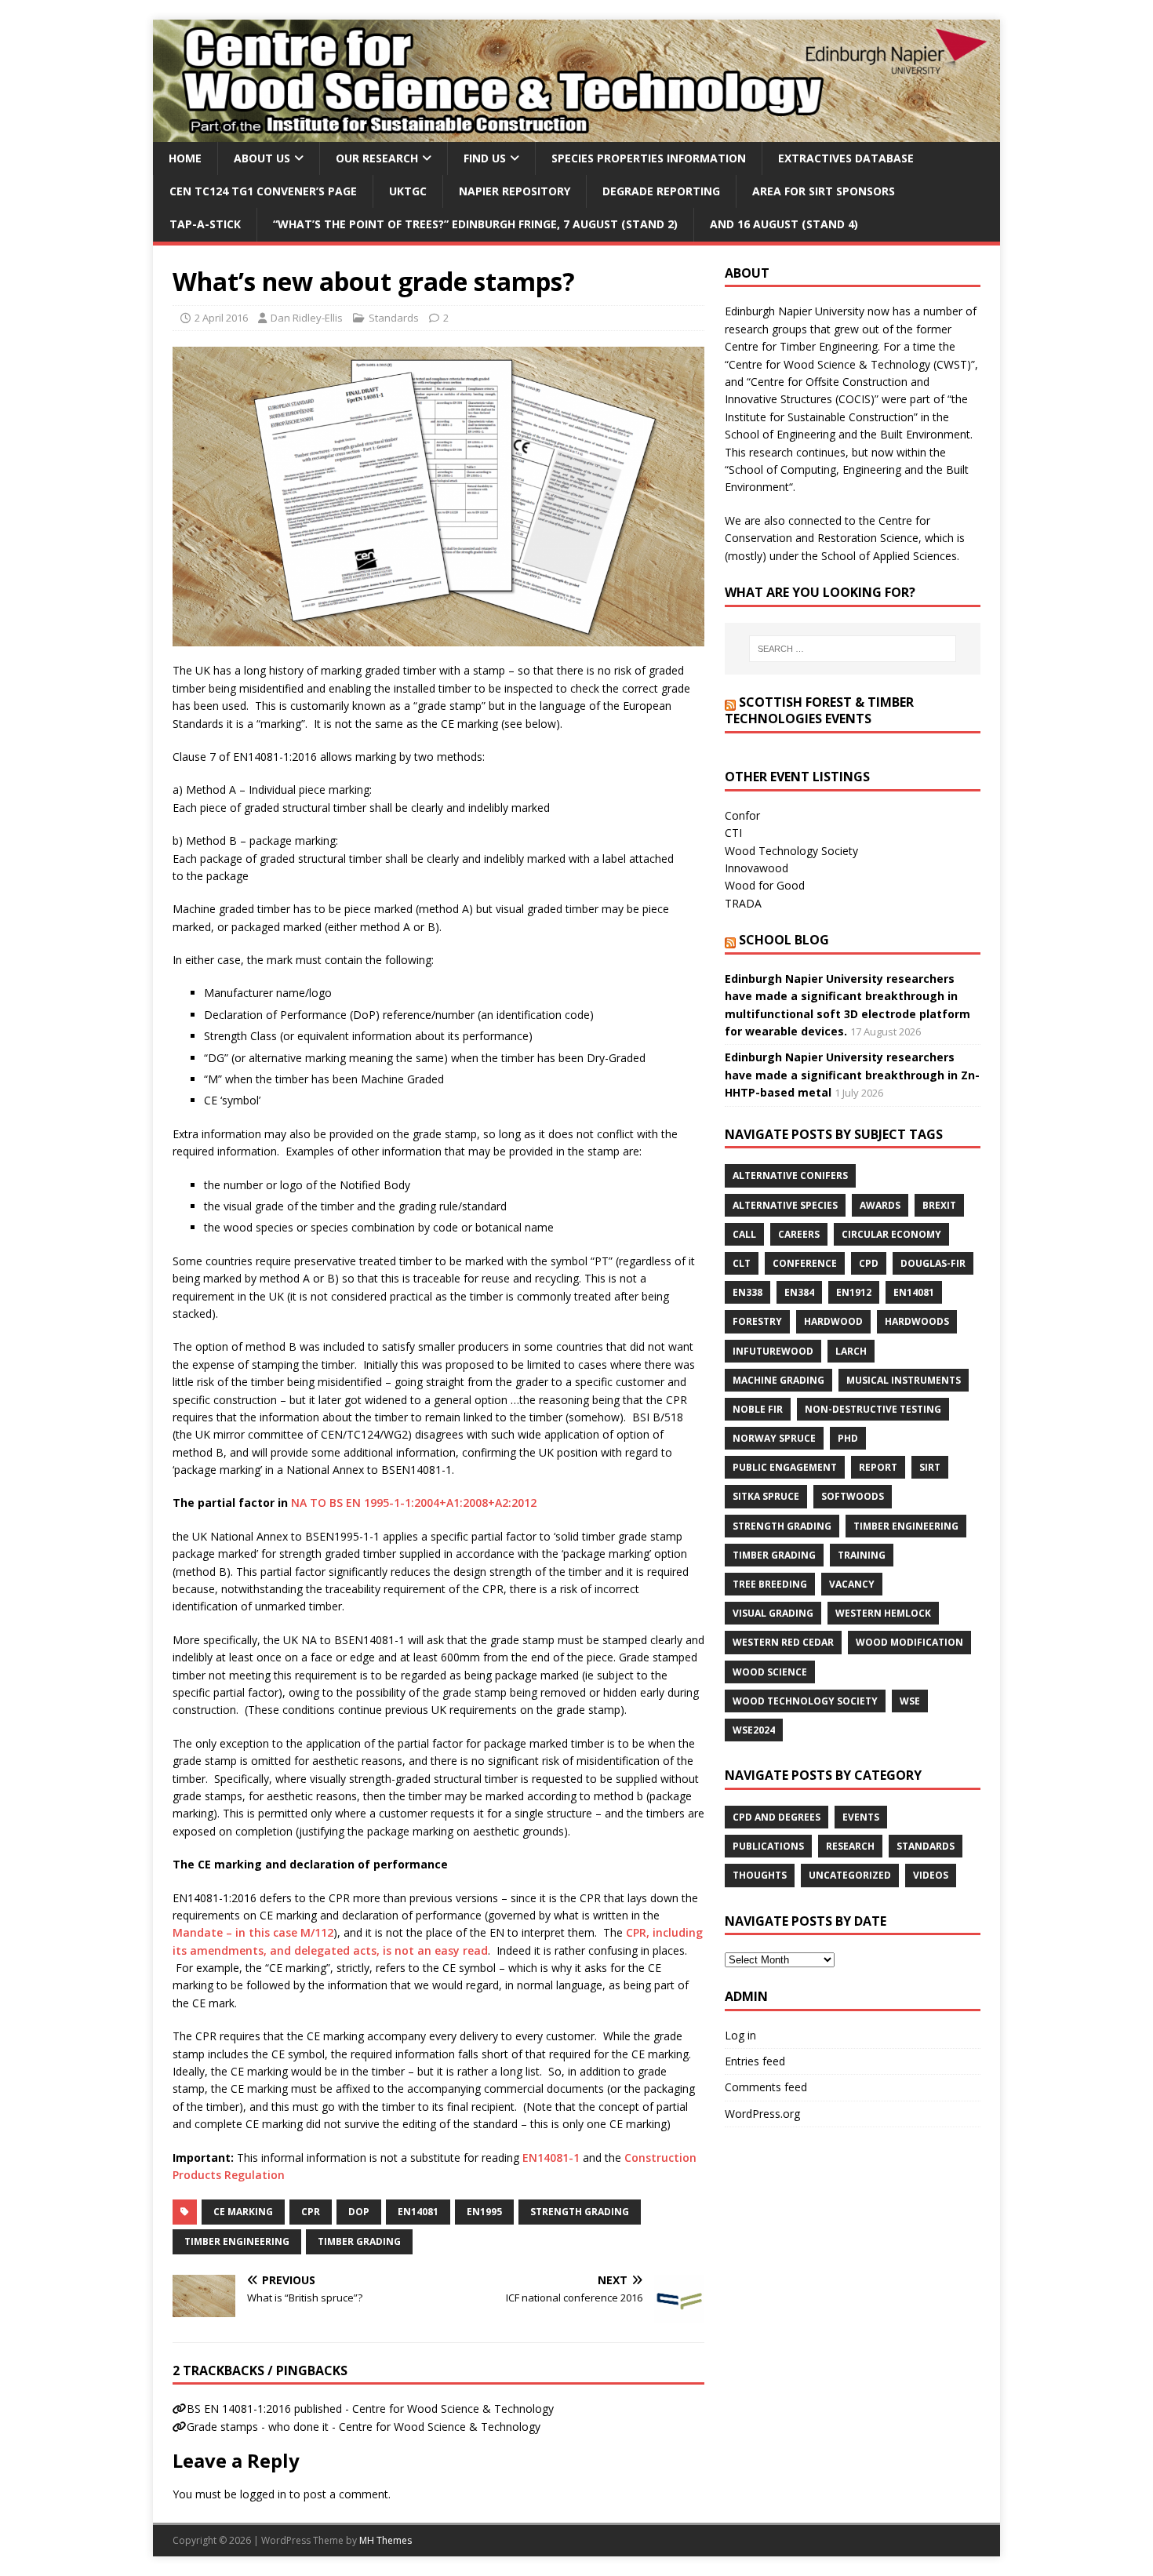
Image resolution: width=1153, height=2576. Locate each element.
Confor (742, 815)
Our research (377, 158)
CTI (733, 833)
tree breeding (770, 1584)
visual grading (773, 1613)
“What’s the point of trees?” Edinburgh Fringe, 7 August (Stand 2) (475, 224)
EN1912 (854, 1292)
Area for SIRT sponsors (824, 191)
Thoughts (760, 1875)
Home (185, 158)
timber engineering (237, 2241)
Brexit (939, 1205)
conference (805, 1263)
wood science (770, 1672)
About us (262, 158)
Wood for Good (765, 885)
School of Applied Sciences (889, 556)
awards (880, 1205)
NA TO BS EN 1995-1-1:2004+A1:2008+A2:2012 (414, 1503)
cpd (869, 1263)
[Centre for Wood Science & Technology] (576, 132)
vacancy (852, 1584)
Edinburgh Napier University (795, 311)
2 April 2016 (221, 318)
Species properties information (649, 158)
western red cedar (783, 1642)
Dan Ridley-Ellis (307, 318)
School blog (784, 940)
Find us (485, 158)
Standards (394, 318)
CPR (311, 2212)
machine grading (778, 1380)
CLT (742, 1263)
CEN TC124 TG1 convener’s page (263, 191)
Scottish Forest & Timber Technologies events (819, 710)
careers (799, 1234)
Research (850, 1846)
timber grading (359, 2241)
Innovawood (757, 868)
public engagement (785, 1467)
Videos (931, 1875)
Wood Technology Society (791, 851)
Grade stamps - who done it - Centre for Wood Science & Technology (364, 2427)
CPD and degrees (777, 1817)
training (862, 1555)
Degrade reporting (661, 191)
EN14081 (418, 2212)
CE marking (243, 2212)
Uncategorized (850, 1875)
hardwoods (917, 1321)
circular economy (891, 1234)
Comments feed (766, 2087)
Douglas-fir (933, 1263)
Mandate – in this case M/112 (253, 1932)
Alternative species (785, 1205)
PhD (848, 1438)
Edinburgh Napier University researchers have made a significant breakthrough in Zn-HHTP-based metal (852, 1075)
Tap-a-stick (205, 224)
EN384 (799, 1292)
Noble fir (758, 1409)
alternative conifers (790, 1175)
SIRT (930, 1467)
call (744, 1234)
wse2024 (754, 1730)
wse (910, 1701)
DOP (359, 2212)
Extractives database (846, 158)
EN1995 (484, 2212)
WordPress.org (762, 2114)
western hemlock (883, 1613)
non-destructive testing (873, 1409)
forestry (757, 1321)
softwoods (853, 1496)
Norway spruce (774, 1438)
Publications (768, 1846)
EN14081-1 (551, 2158)
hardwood (833, 1321)
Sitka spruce (766, 1496)
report (878, 1467)
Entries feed (755, 2061)
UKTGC (408, 191)
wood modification (909, 1642)
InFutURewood (773, 1351)
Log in (740, 2035)
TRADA (743, 903)
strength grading (580, 2212)
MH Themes (386, 2540)
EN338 (747, 1292)
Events (861, 1817)
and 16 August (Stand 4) (784, 224)
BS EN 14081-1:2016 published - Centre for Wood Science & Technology (370, 2409)
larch (851, 1351)
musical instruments (904, 1380)
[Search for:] (853, 649)
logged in (263, 2494)
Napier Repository (515, 191)
